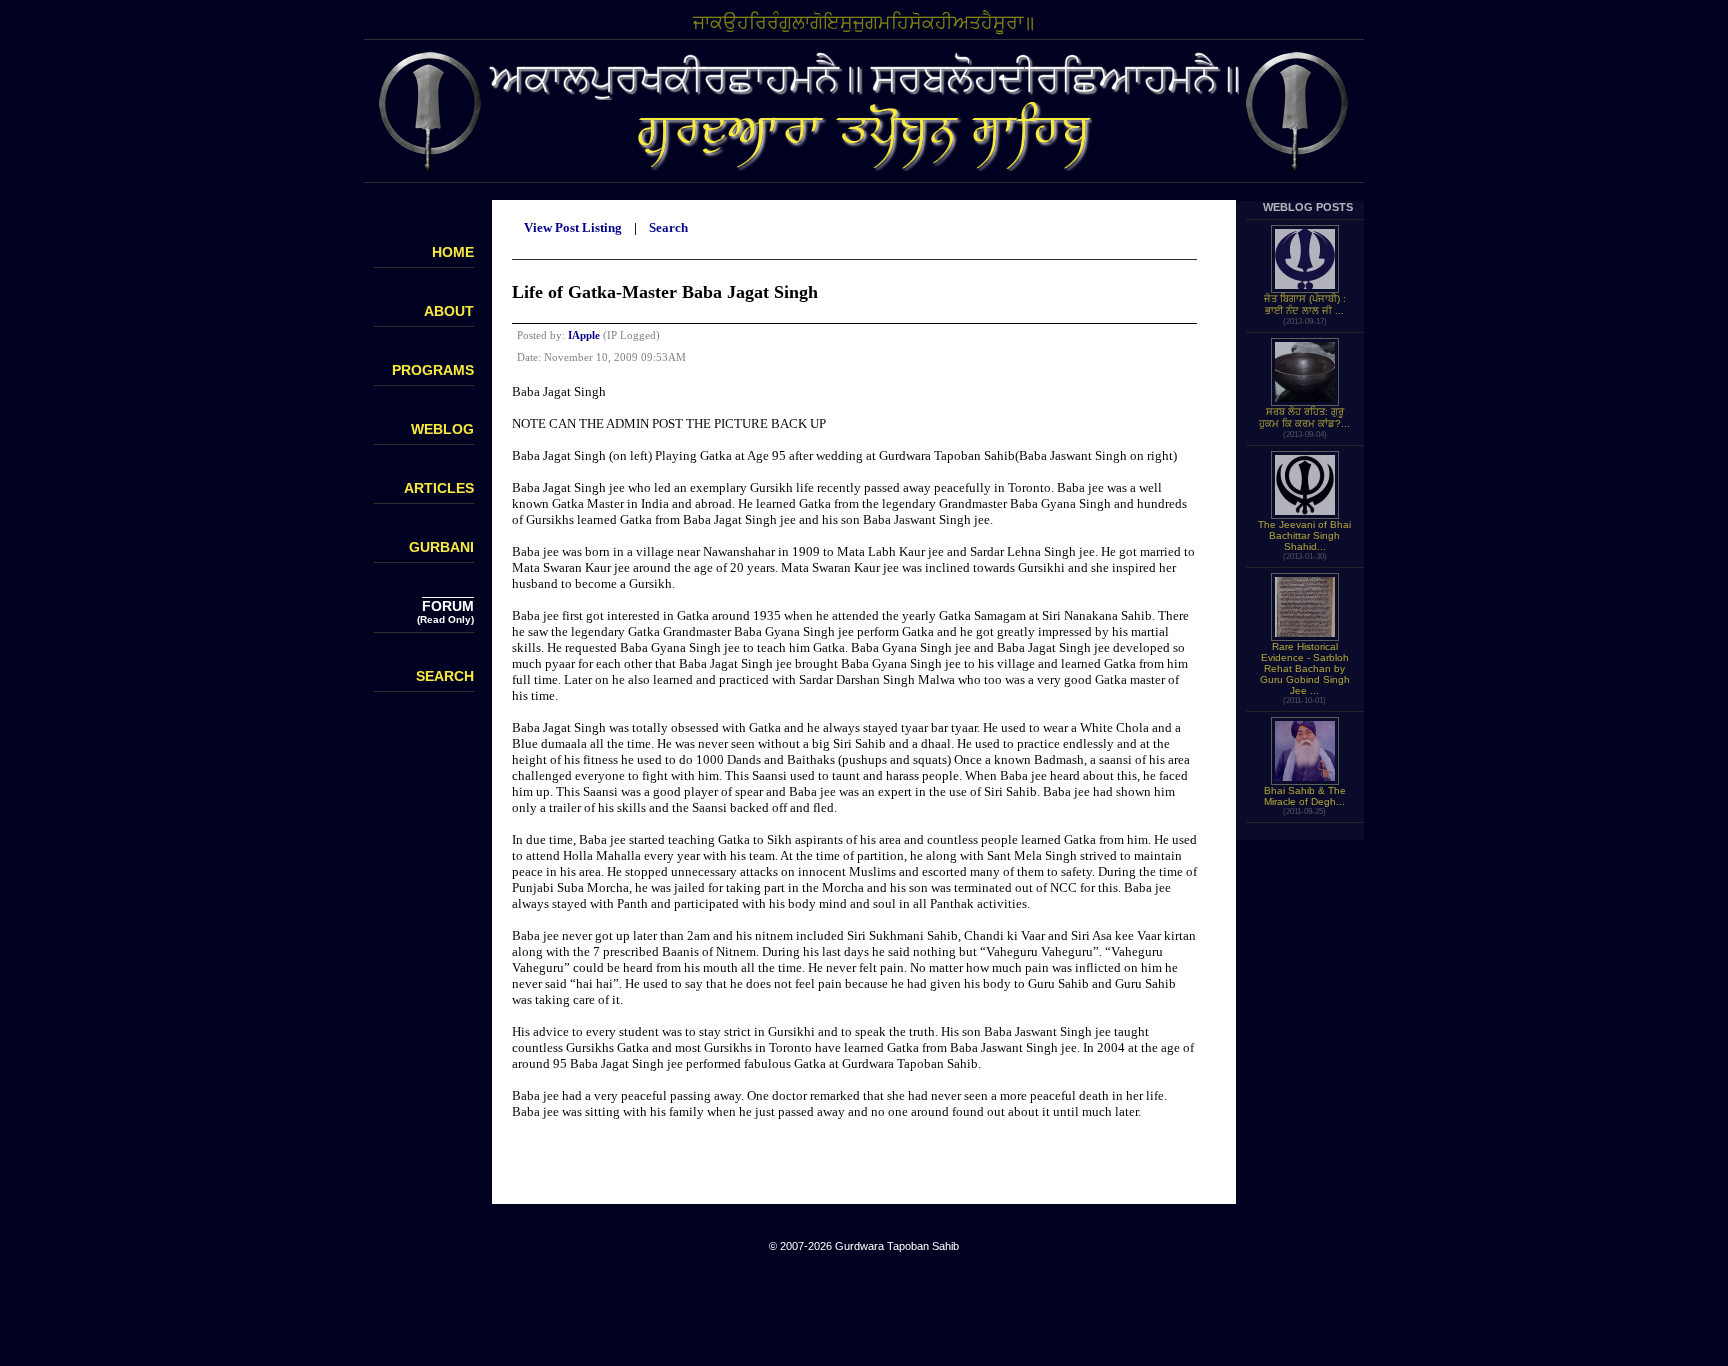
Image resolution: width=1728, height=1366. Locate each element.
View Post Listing (573, 227)
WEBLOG (442, 429)
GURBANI (441, 547)
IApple (584, 335)
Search (668, 227)
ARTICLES (439, 488)
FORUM (448, 606)
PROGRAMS (433, 370)
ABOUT (449, 311)
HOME (453, 252)
